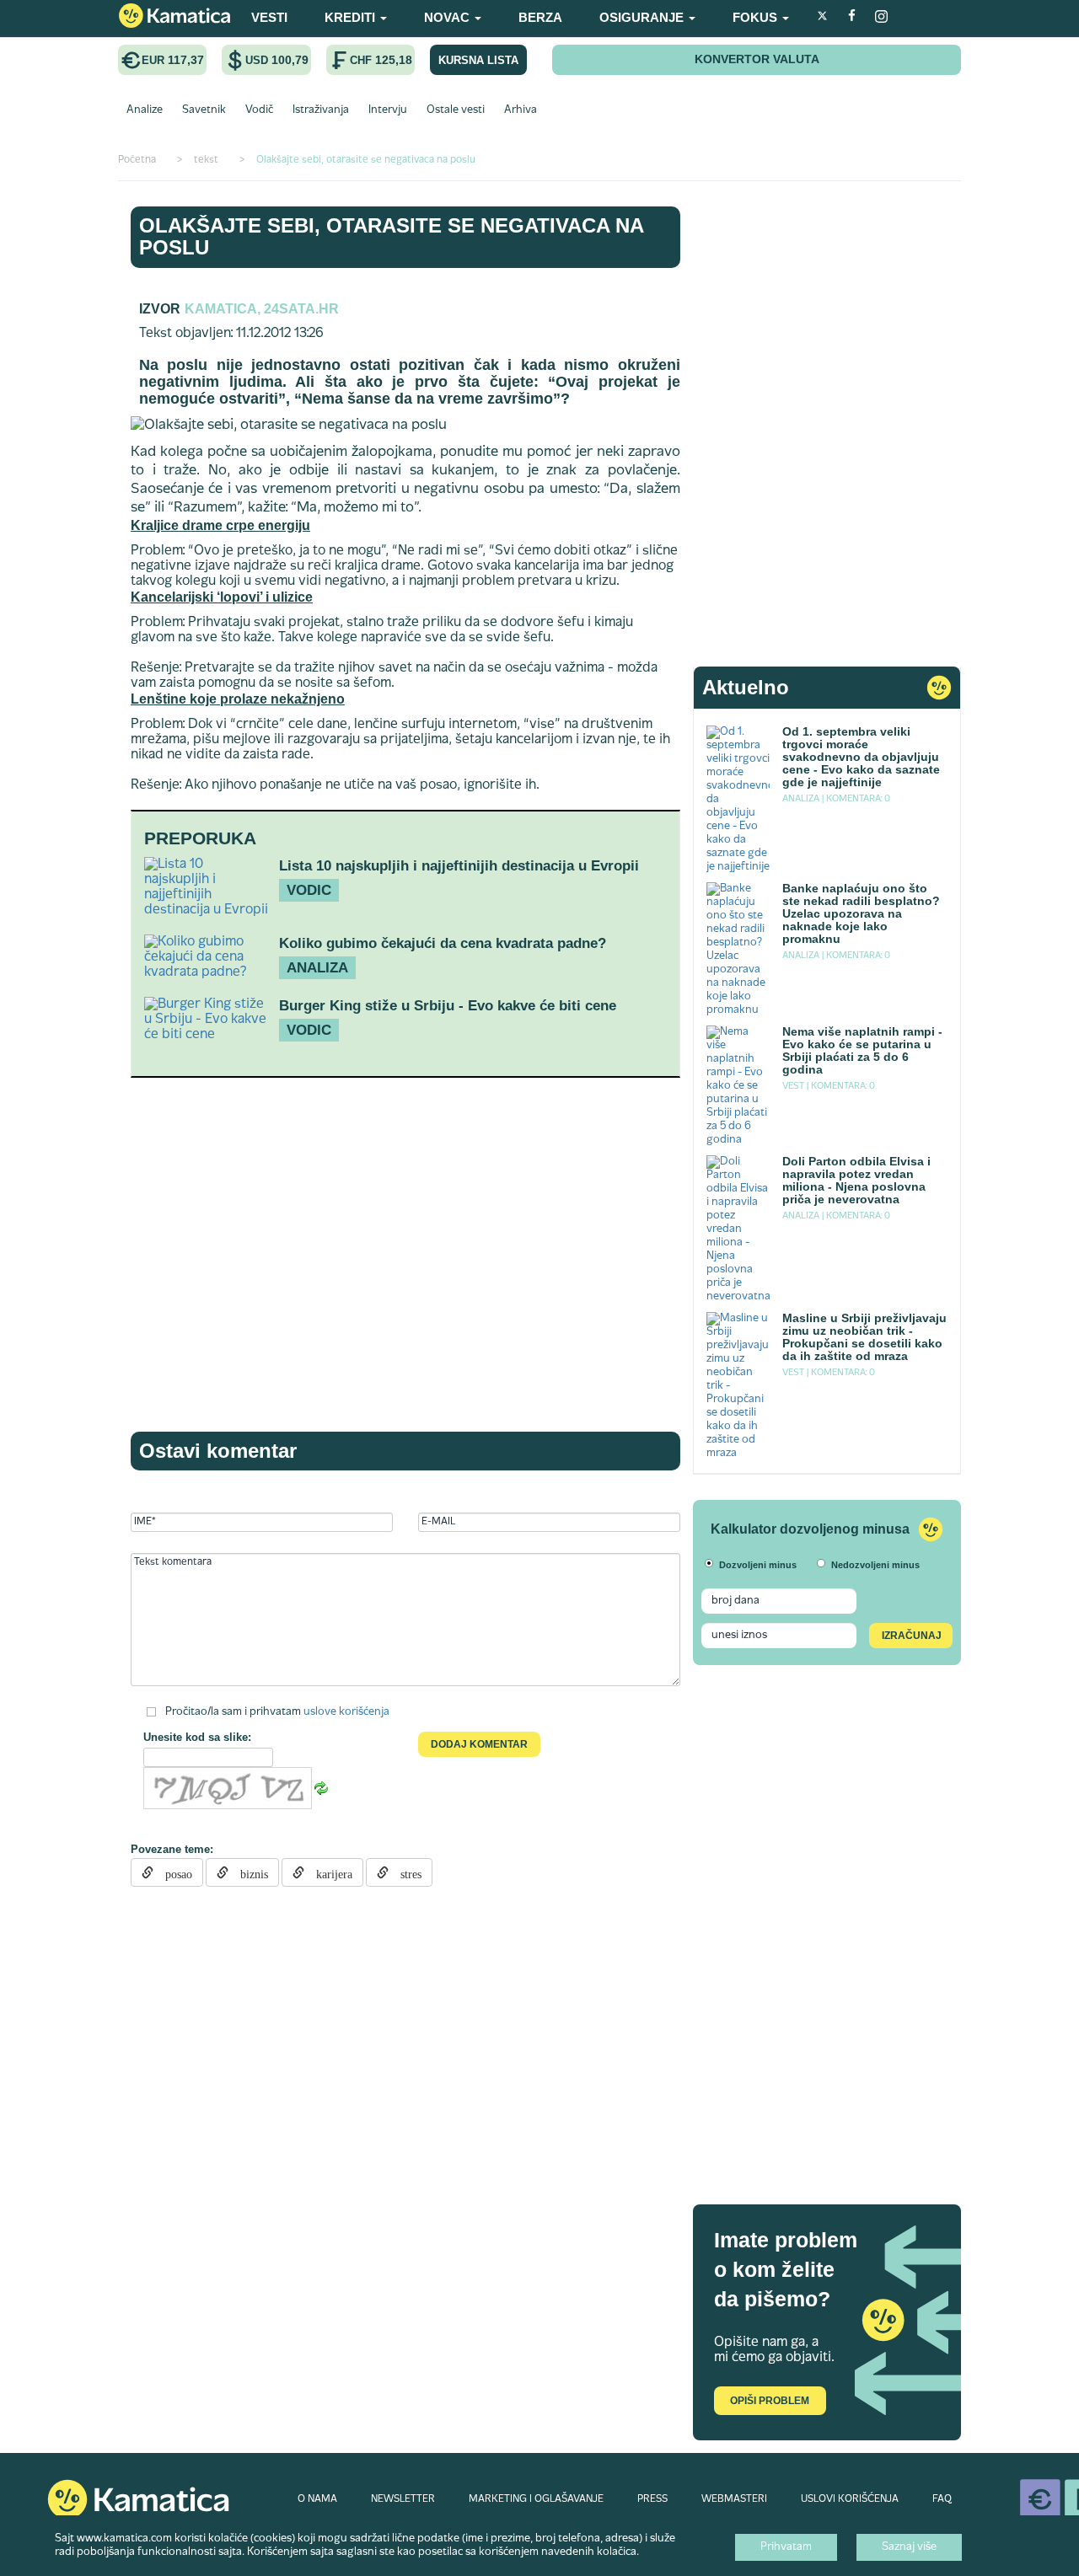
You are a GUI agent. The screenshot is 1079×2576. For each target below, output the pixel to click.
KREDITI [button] (352, 17)
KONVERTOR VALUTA (757, 59)
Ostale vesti (456, 110)
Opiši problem (770, 2401)
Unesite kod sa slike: (197, 1737)
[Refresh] (321, 1789)
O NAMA (317, 2499)
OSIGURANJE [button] (643, 17)
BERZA (540, 17)
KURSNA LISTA (478, 60)
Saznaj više (909, 2547)
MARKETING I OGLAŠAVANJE (536, 2499)
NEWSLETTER (403, 2499)
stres (405, 1872)
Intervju (388, 110)
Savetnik (204, 110)
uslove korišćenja (346, 1712)
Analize (145, 110)
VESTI (269, 17)
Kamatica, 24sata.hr (262, 309)
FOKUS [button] (757, 17)
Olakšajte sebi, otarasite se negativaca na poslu (391, 236)
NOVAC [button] (448, 17)
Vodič (259, 110)
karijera (328, 1872)
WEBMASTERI (734, 2499)
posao (173, 1872)
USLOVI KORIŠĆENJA (850, 2499)
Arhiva (521, 110)
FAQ (942, 2499)
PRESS (652, 2499)
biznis (248, 1872)
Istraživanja (321, 110)
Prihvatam (786, 2547)
